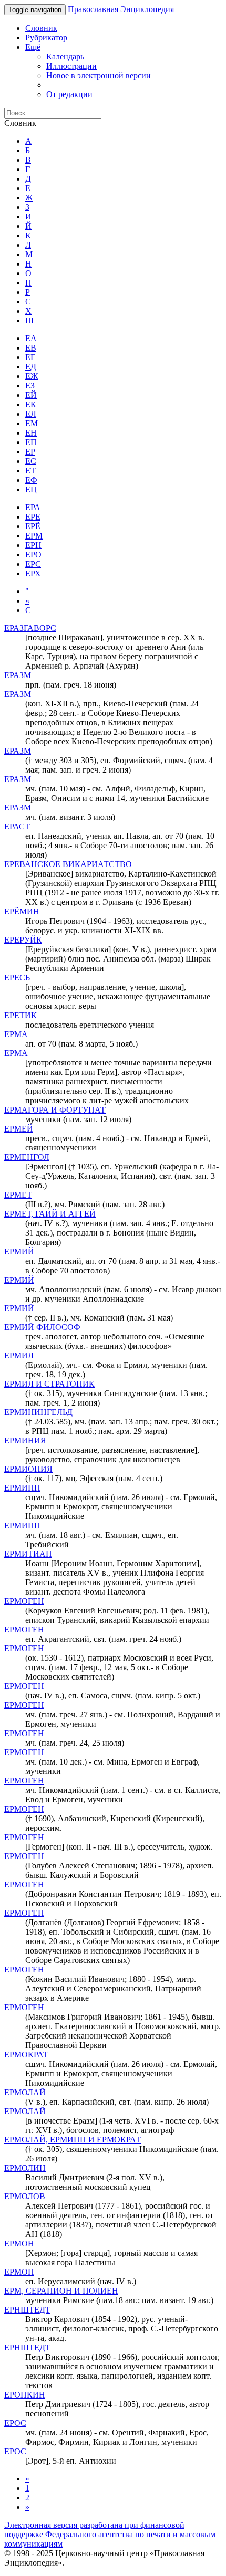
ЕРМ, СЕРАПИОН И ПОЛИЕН (61, 2291)
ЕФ (31, 480)
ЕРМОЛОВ (25, 2196)
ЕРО (33, 555)
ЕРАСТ (17, 826)
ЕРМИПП (22, 1488)
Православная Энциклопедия (121, 9)
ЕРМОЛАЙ (25, 2092)
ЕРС (33, 564)
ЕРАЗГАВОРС (30, 628)
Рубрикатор (46, 38)
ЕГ (30, 357)
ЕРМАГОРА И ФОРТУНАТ (55, 1110)
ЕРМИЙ (19, 1252)
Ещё (33, 47)
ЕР (30, 452)
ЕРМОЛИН (25, 2168)
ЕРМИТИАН (28, 1554)
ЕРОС (15, 2423)
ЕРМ (34, 536)
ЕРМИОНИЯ (28, 1469)
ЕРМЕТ (18, 1195)
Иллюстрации (71, 66)
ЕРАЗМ (18, 675)
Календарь (65, 56)
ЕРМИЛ (19, 1355)
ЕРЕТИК (20, 1015)
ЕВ (31, 348)
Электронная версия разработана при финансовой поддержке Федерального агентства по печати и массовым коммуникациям (110, 2534)
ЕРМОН (19, 2244)
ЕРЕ (33, 517)
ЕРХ (33, 573)
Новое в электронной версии (99, 75)
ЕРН (33, 545)
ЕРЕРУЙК (23, 940)
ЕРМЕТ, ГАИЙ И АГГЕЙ (50, 1214)
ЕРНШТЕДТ (27, 2310)
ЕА (31, 338)
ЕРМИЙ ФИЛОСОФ (42, 1327)
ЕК (31, 404)
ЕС (31, 461)
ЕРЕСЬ (17, 978)
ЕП (31, 442)
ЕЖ (32, 376)
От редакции (69, 94)
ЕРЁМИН (22, 911)
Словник (41, 28)
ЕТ (30, 471)
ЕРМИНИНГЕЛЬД (38, 1412)
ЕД (31, 367)
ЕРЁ (33, 526)
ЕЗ (30, 386)
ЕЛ (31, 414)
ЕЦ (31, 489)
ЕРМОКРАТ (26, 2055)
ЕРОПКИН (25, 2395)
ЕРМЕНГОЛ (27, 1157)
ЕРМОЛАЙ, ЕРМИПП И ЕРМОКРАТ (73, 2140)
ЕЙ (31, 395)
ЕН (31, 433)
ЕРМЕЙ (19, 1129)
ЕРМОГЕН (24, 1601)
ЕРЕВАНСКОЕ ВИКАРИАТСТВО (68, 864)
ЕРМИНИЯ (25, 1440)
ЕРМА (16, 1034)
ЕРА (33, 507)
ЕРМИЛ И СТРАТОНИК (49, 1384)
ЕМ (32, 423)
